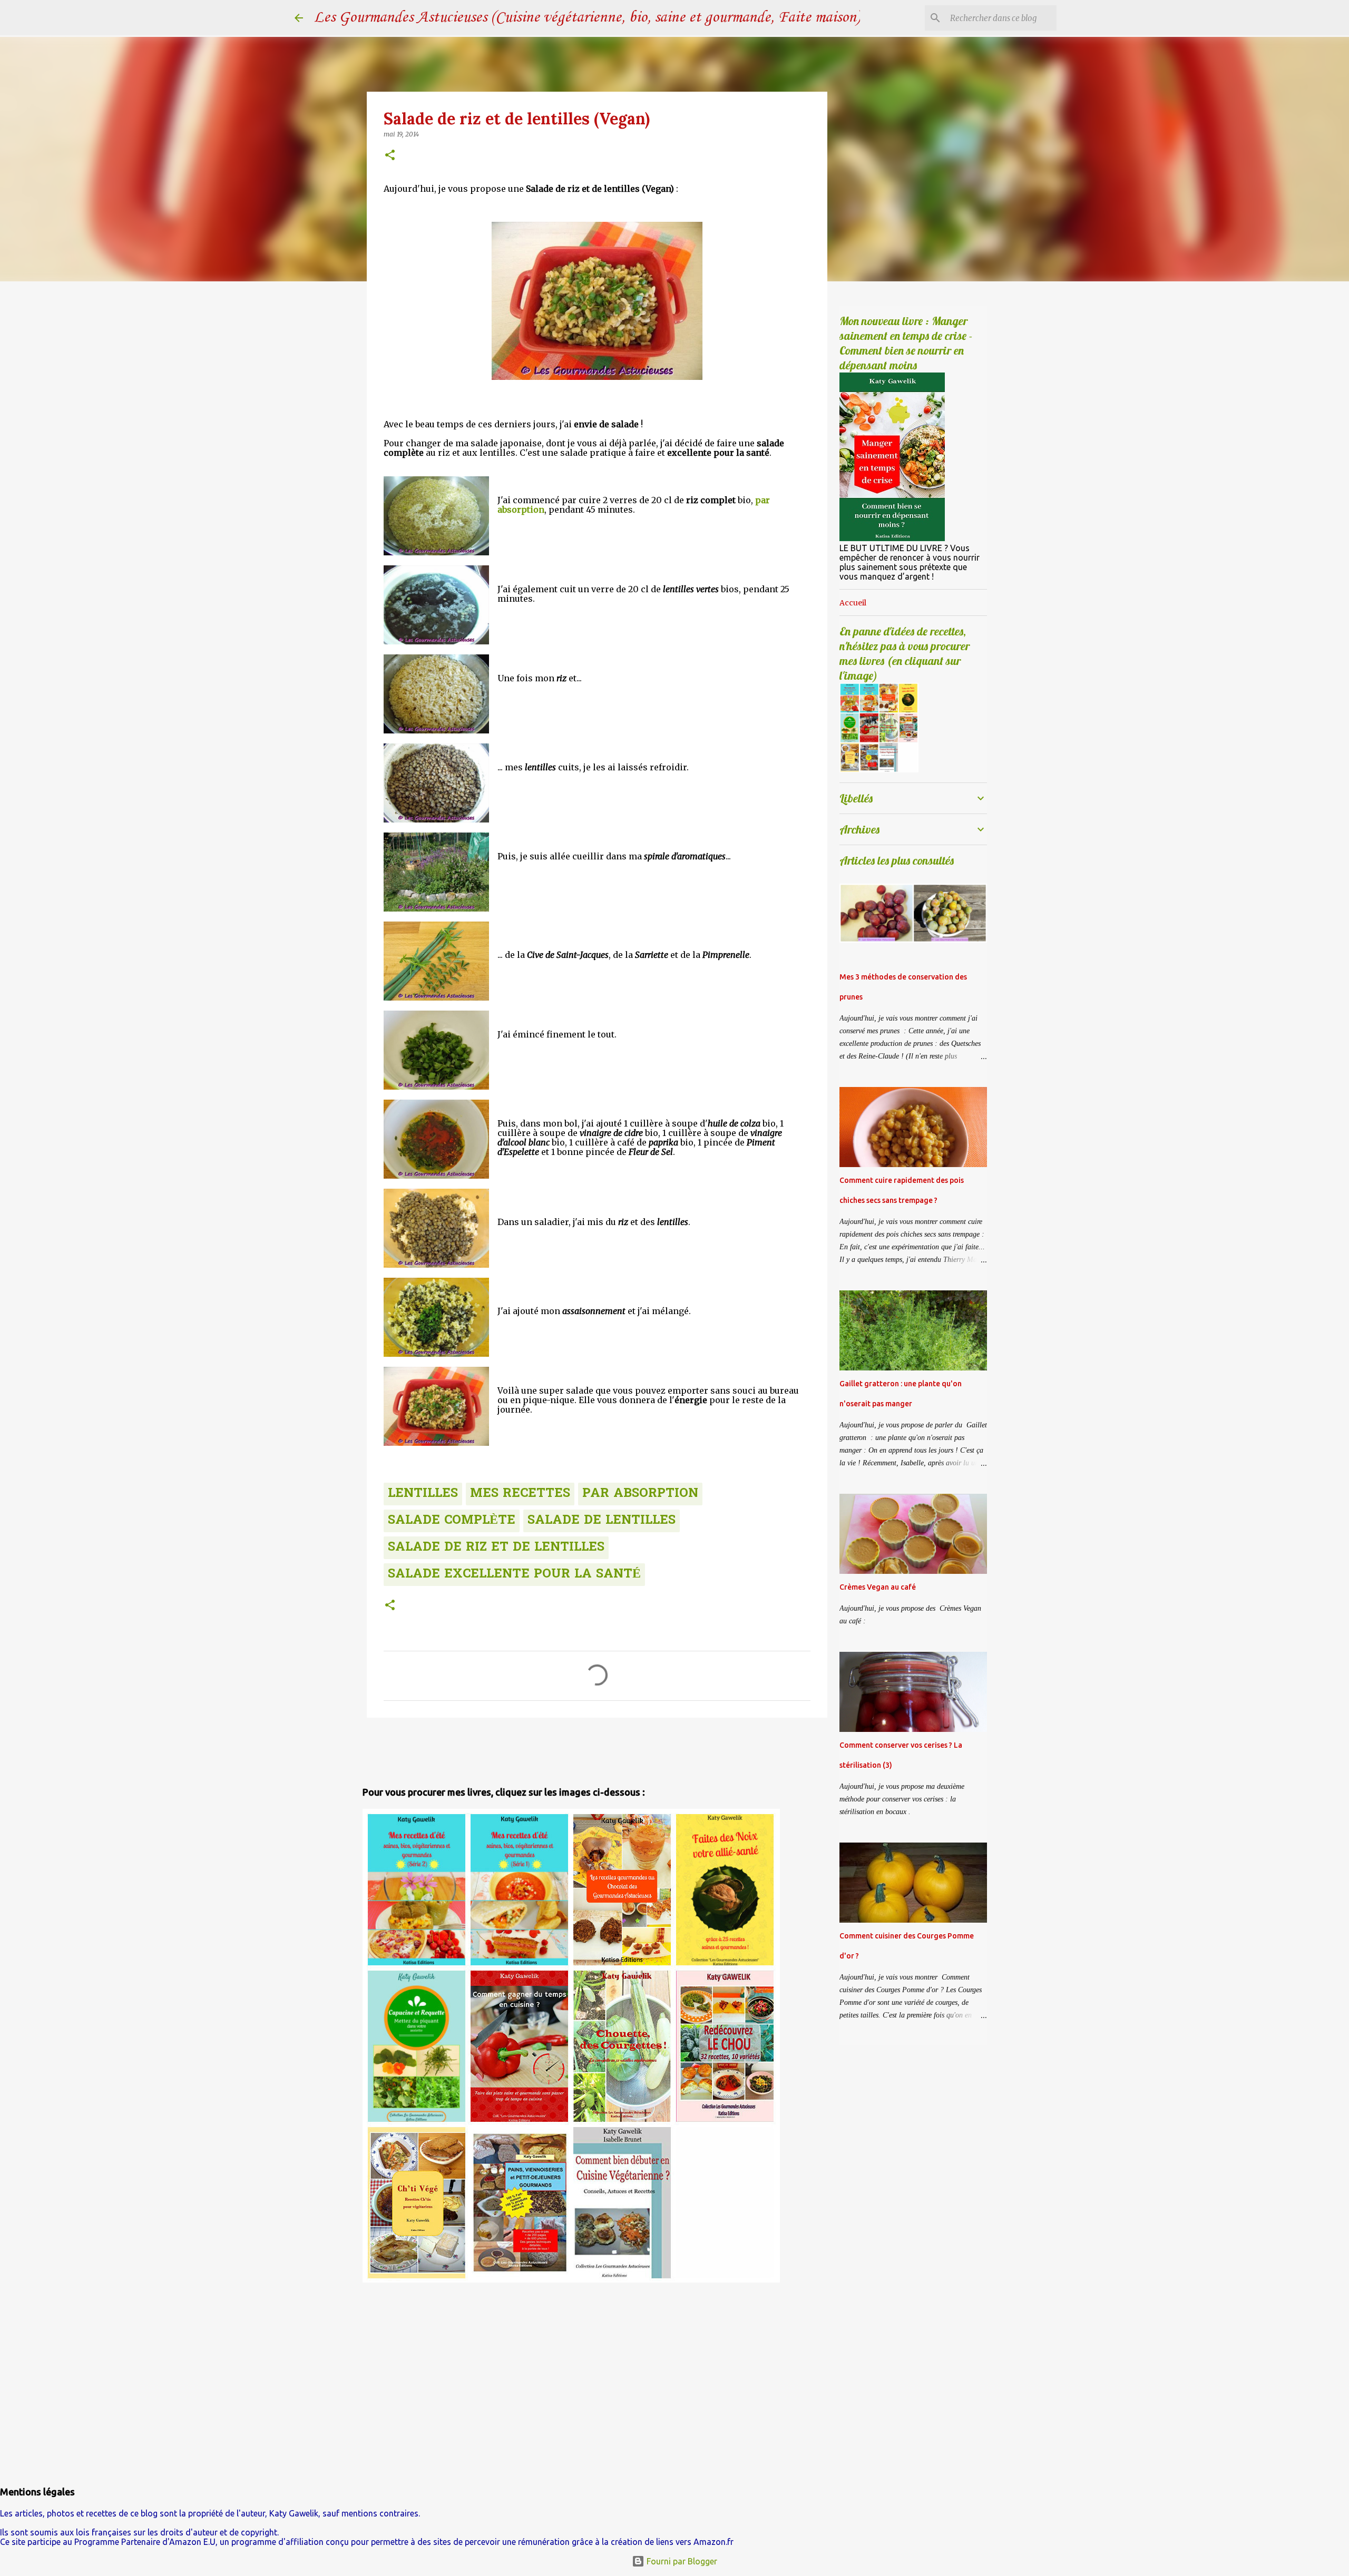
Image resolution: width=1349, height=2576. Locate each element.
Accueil (853, 603)
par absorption (640, 1494)
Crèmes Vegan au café (878, 1587)
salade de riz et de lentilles (496, 1548)
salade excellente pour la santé (514, 1575)
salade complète (452, 1521)
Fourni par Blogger (681, 2561)
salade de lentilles (602, 1521)
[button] (390, 156)
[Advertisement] (424, 1749)
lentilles (423, 1494)
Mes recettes (520, 1494)
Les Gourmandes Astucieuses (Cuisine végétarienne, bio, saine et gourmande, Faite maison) (587, 18)
